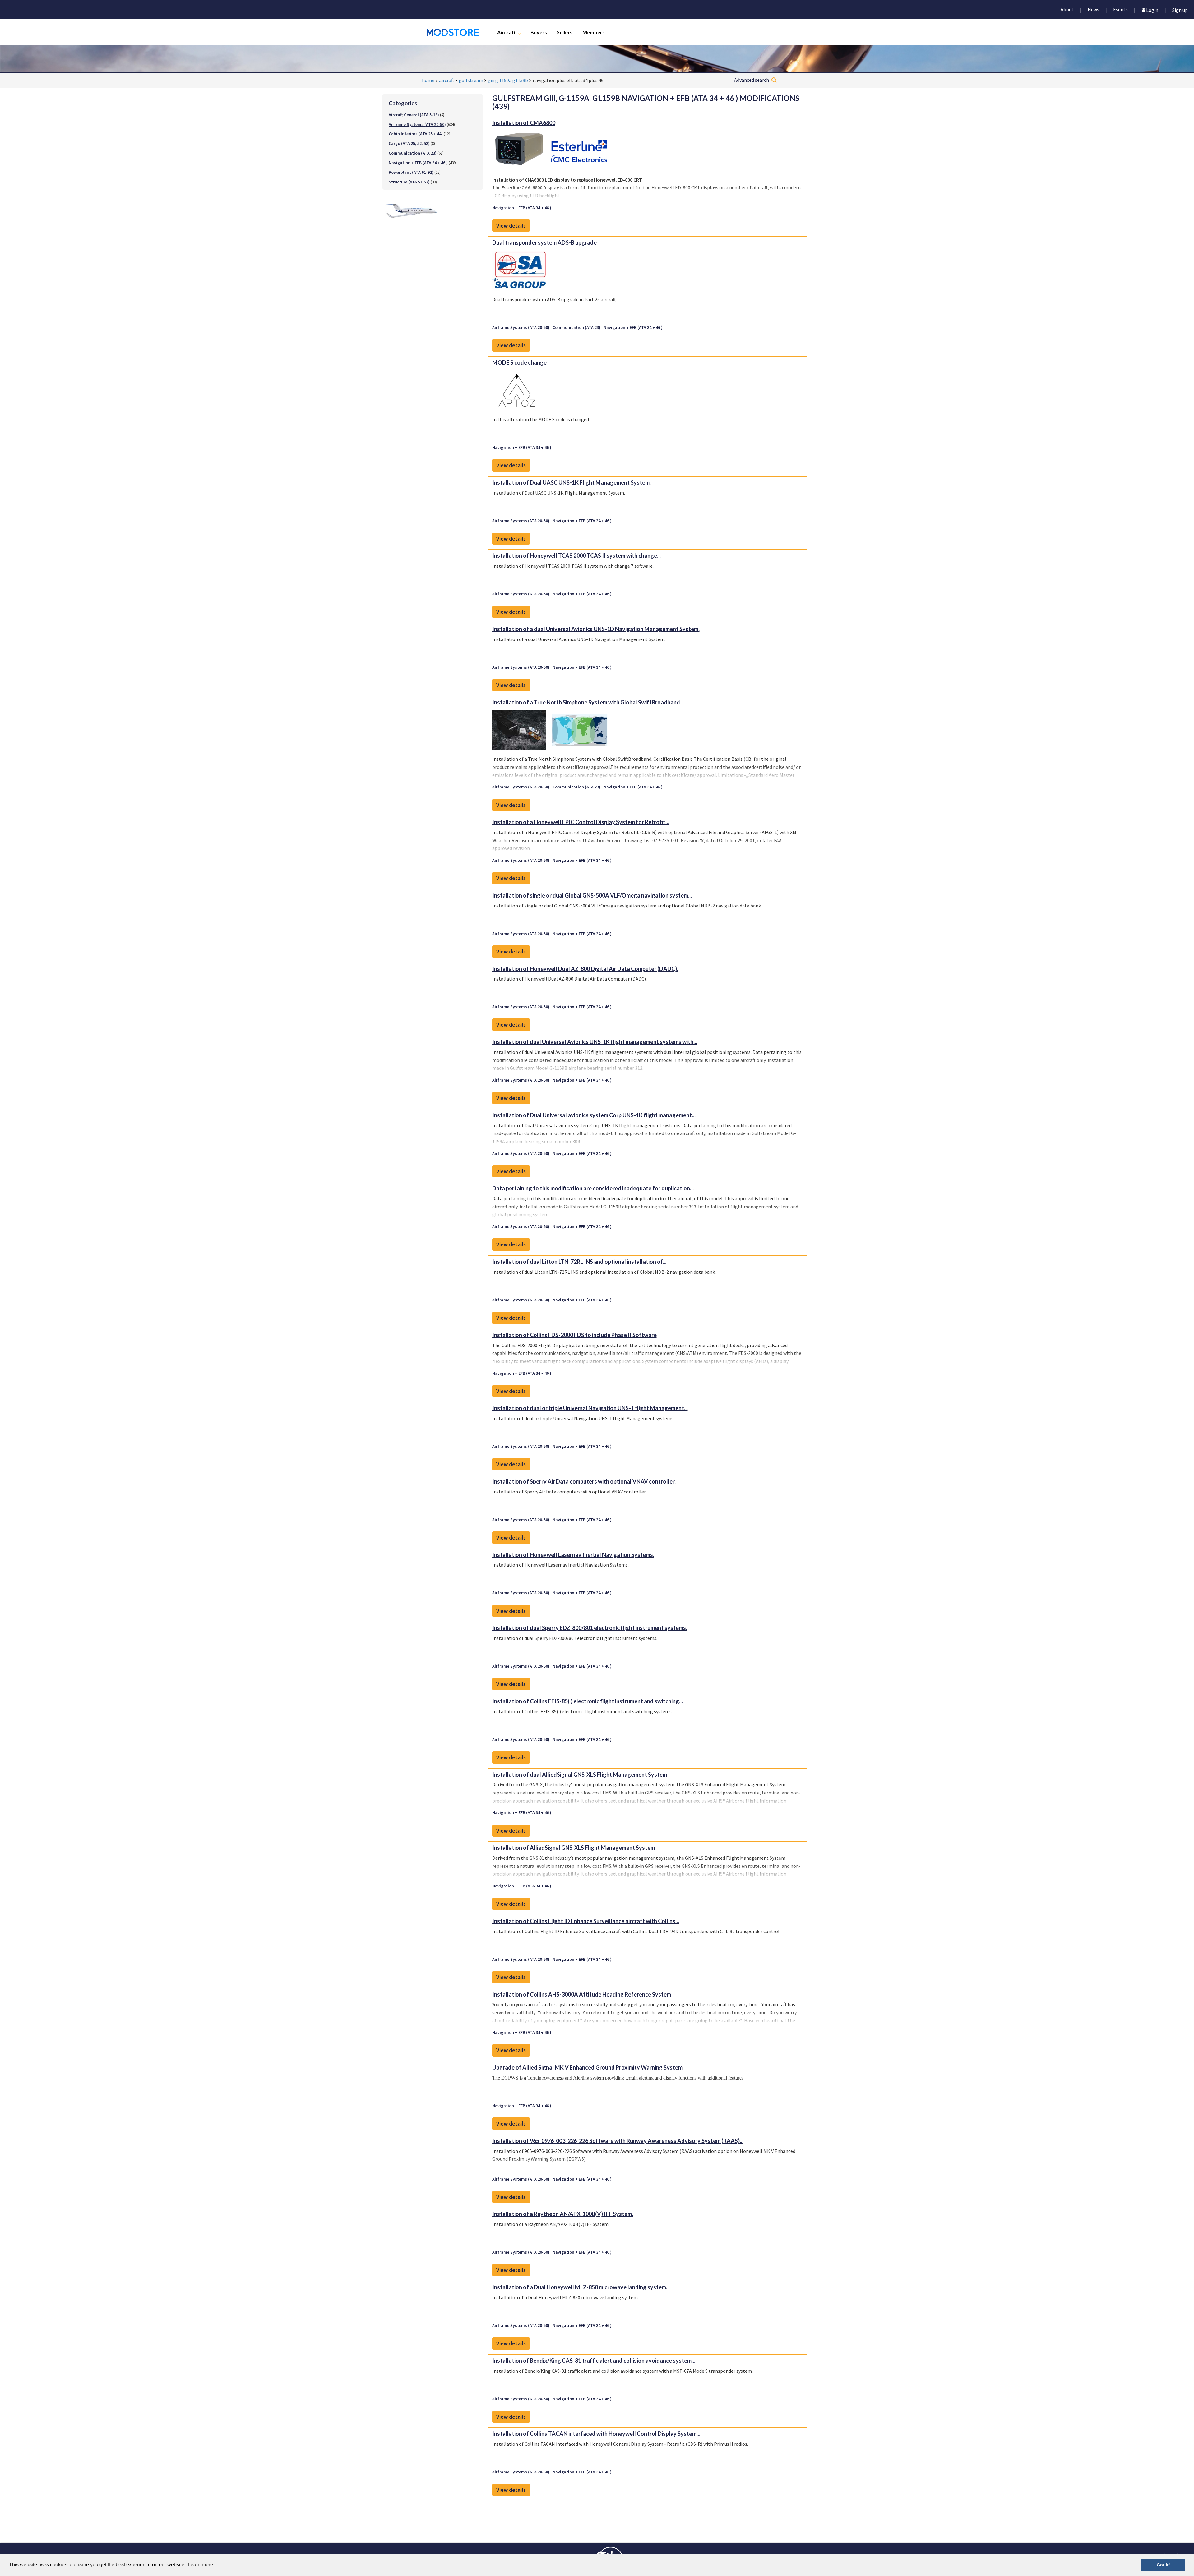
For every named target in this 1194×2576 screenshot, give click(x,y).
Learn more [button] (200, 2565)
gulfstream (471, 80)
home (428, 80)
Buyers (539, 32)
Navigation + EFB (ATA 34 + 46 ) (522, 208)
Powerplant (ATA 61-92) (411, 172)
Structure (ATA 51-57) (409, 182)
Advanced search (752, 80)
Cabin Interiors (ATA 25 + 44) (416, 134)
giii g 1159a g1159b (508, 80)
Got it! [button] (1163, 2565)
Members (594, 32)
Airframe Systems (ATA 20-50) (417, 124)
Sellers (565, 32)
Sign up (1180, 9)
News (1093, 9)
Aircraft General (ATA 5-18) (414, 115)
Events (1120, 9)
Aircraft (507, 32)
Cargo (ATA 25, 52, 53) (409, 143)
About (1067, 9)
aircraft (447, 80)
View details (511, 226)
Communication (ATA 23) (413, 153)
